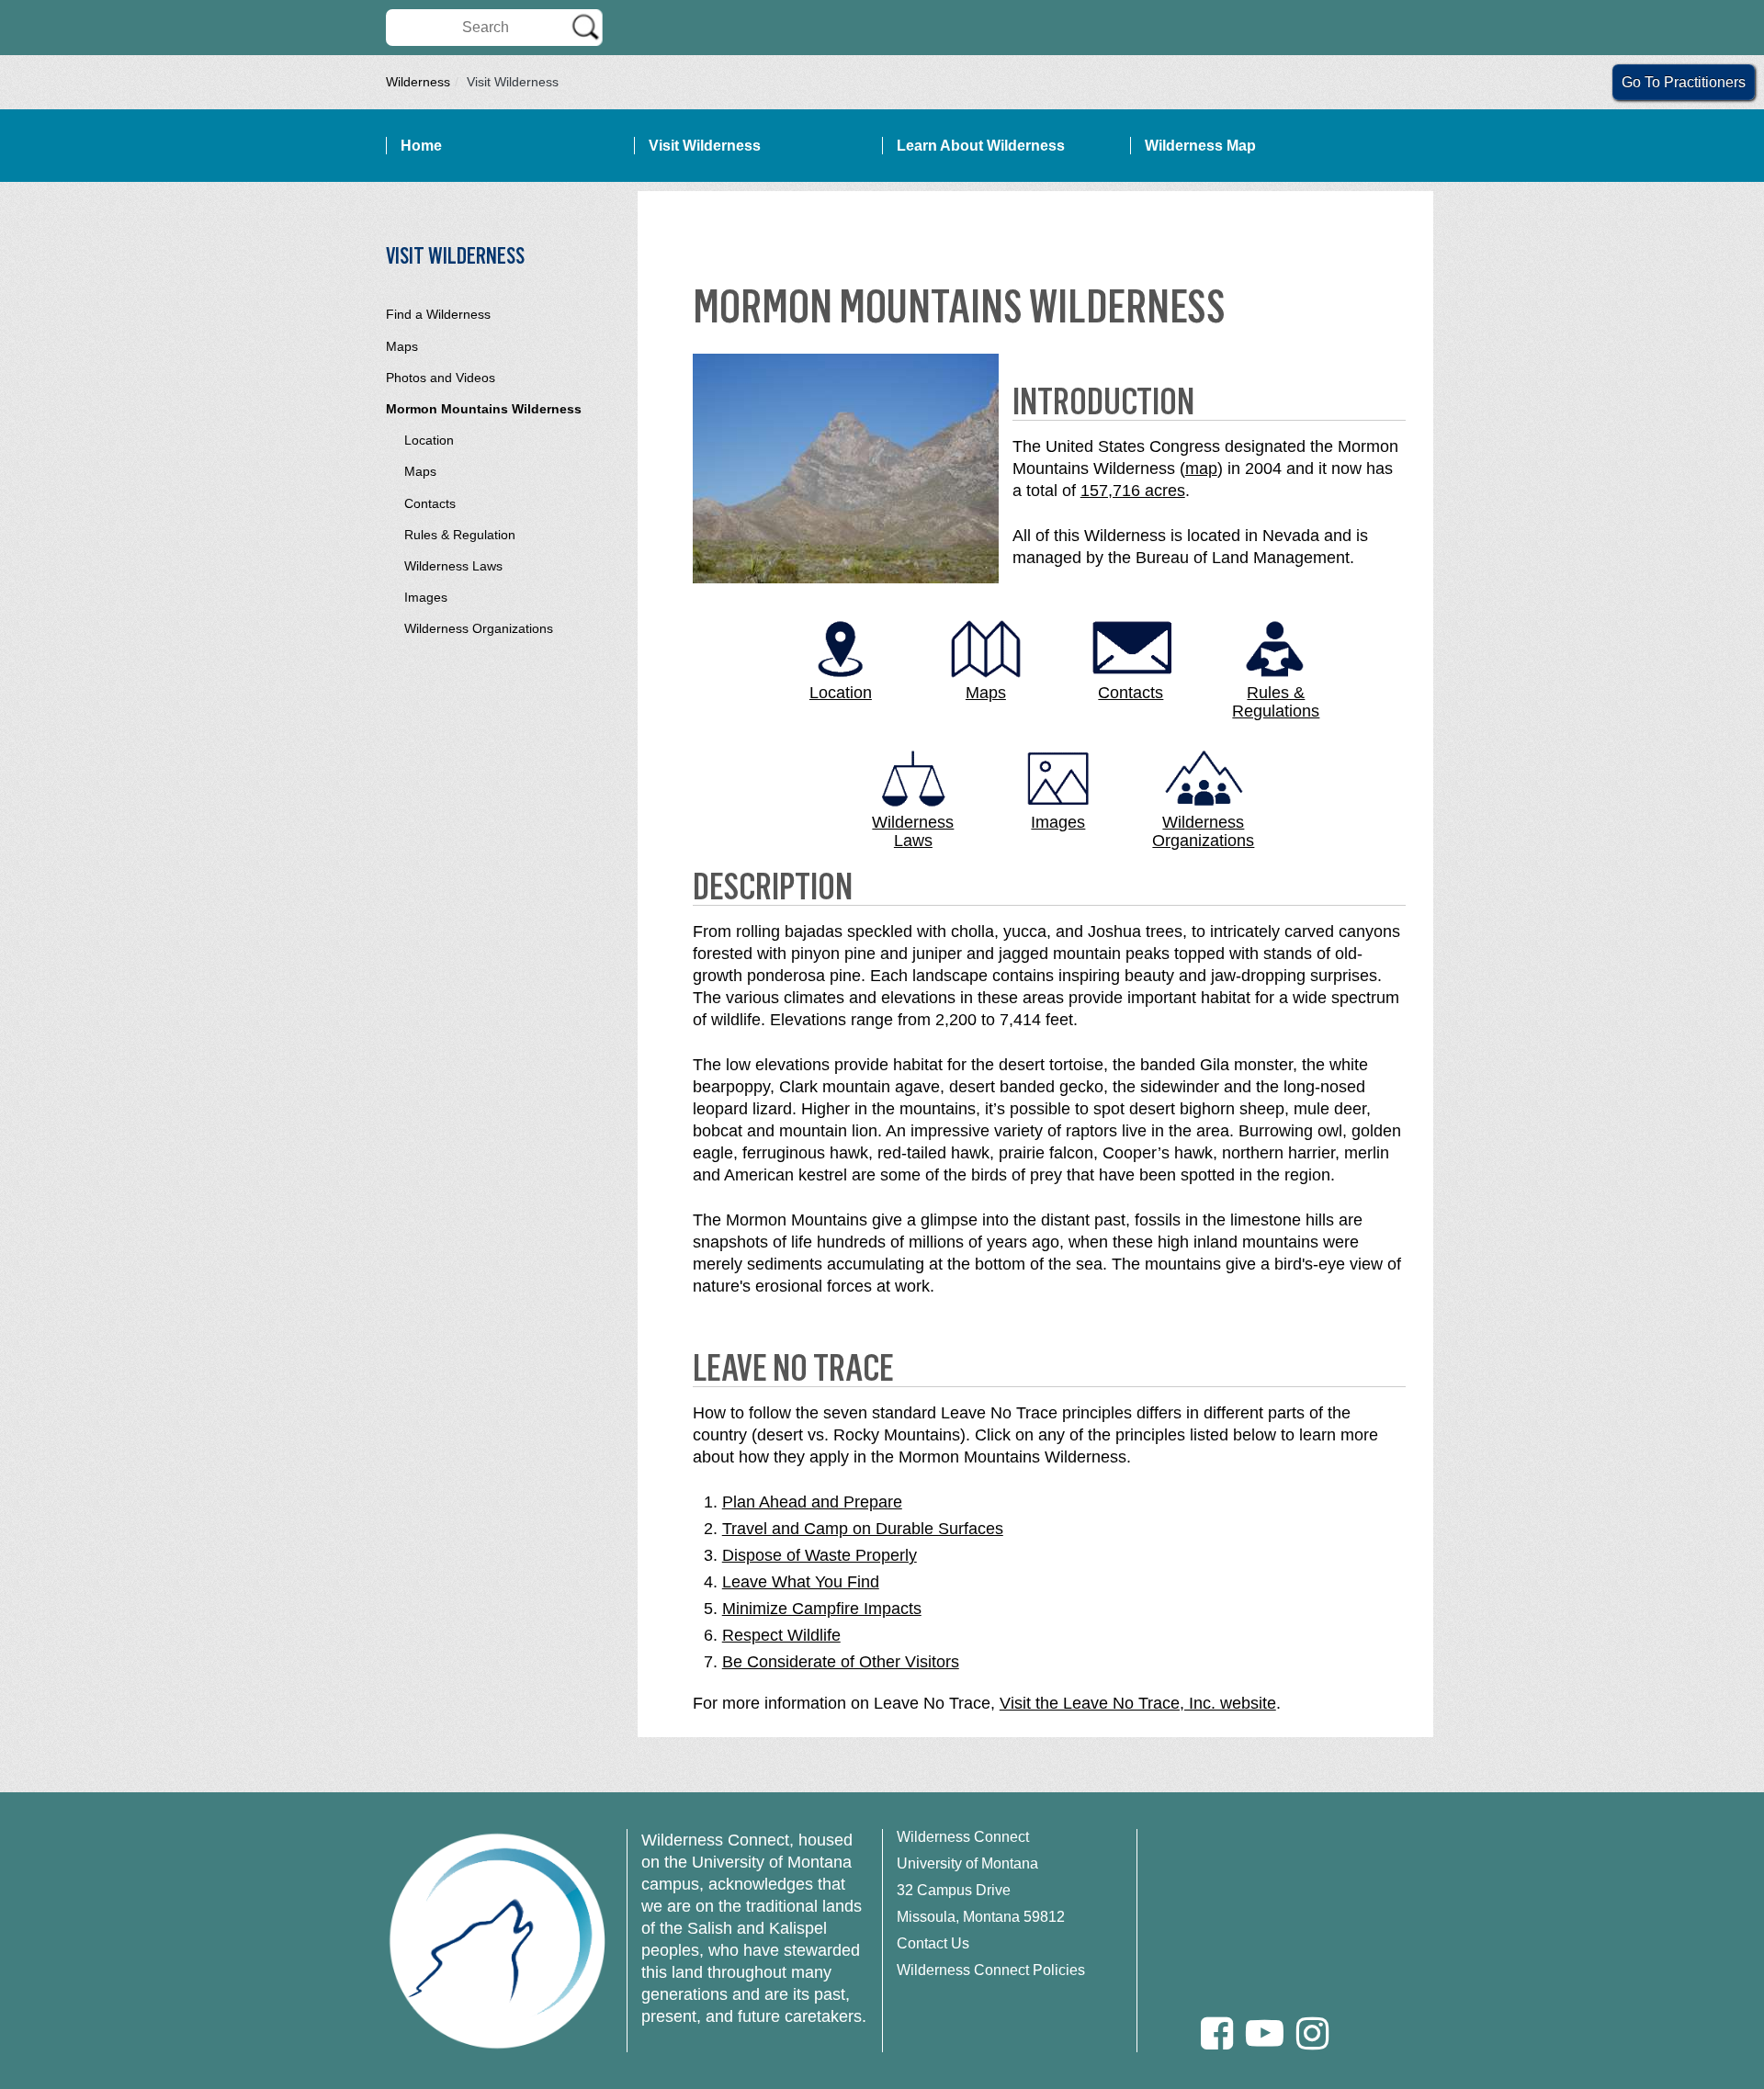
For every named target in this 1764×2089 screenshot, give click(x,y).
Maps (402, 346)
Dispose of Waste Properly (820, 1555)
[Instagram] (1312, 2033)
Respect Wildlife (781, 1635)
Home (421, 146)
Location (429, 440)
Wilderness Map (1200, 146)
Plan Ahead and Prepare (812, 1502)
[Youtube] (1265, 2033)
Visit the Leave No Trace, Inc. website (1138, 1703)
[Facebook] (1217, 2033)
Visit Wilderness (705, 146)
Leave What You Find (801, 1582)
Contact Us (933, 1943)
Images (426, 597)
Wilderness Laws (453, 566)
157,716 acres (1133, 491)
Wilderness (418, 82)
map (1201, 469)
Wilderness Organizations (479, 628)
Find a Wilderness (438, 314)
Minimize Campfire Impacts (822, 1609)
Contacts (430, 503)
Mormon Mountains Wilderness (484, 409)
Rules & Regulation (460, 535)
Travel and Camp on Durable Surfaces (863, 1529)
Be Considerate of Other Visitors (841, 1662)
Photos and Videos (441, 378)
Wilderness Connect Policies (991, 1970)
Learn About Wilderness (981, 146)
